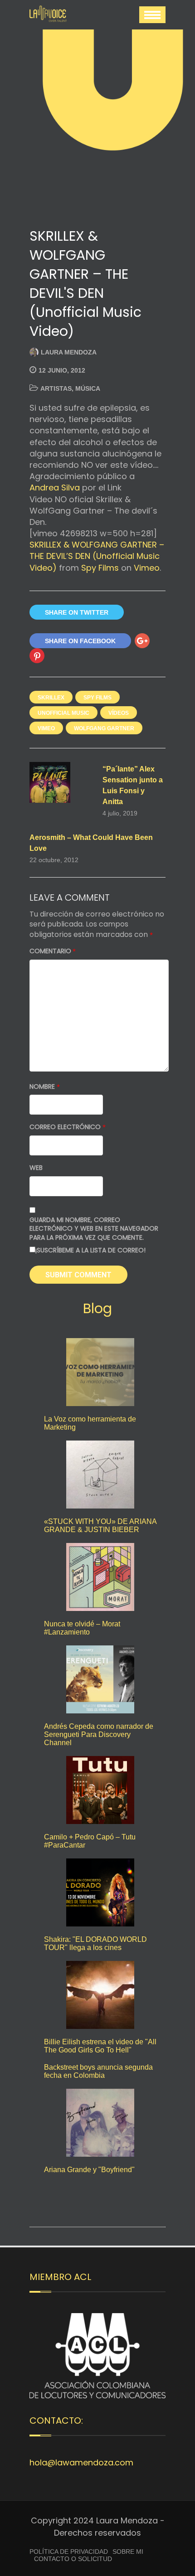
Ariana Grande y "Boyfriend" (89, 2170)
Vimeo (147, 568)
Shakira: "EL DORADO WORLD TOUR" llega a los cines (95, 1943)
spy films (97, 698)
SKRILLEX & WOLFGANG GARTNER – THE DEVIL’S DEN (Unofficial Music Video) (97, 556)
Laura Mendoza (69, 352)
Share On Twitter (77, 612)
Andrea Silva (55, 488)
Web (36, 1168)
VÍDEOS (119, 713)
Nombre (45, 1087)
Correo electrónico (68, 1127)
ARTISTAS (56, 388)
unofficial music (63, 713)
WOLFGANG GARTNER (104, 728)
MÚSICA (88, 388)
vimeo (46, 728)
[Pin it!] (37, 656)
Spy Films (100, 568)
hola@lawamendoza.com (81, 2462)
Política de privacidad (69, 2552)
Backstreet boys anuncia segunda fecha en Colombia (98, 2071)
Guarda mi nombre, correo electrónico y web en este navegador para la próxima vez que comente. (94, 1229)
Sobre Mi (128, 2552)
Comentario (53, 951)
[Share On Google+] (142, 641)
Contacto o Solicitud (73, 2559)
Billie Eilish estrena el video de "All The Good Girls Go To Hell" (100, 2046)
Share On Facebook (80, 641)
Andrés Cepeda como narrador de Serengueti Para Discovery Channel (99, 1734)
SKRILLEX (51, 698)
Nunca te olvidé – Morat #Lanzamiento (82, 1628)
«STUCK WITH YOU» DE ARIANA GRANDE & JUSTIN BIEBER (100, 1526)
